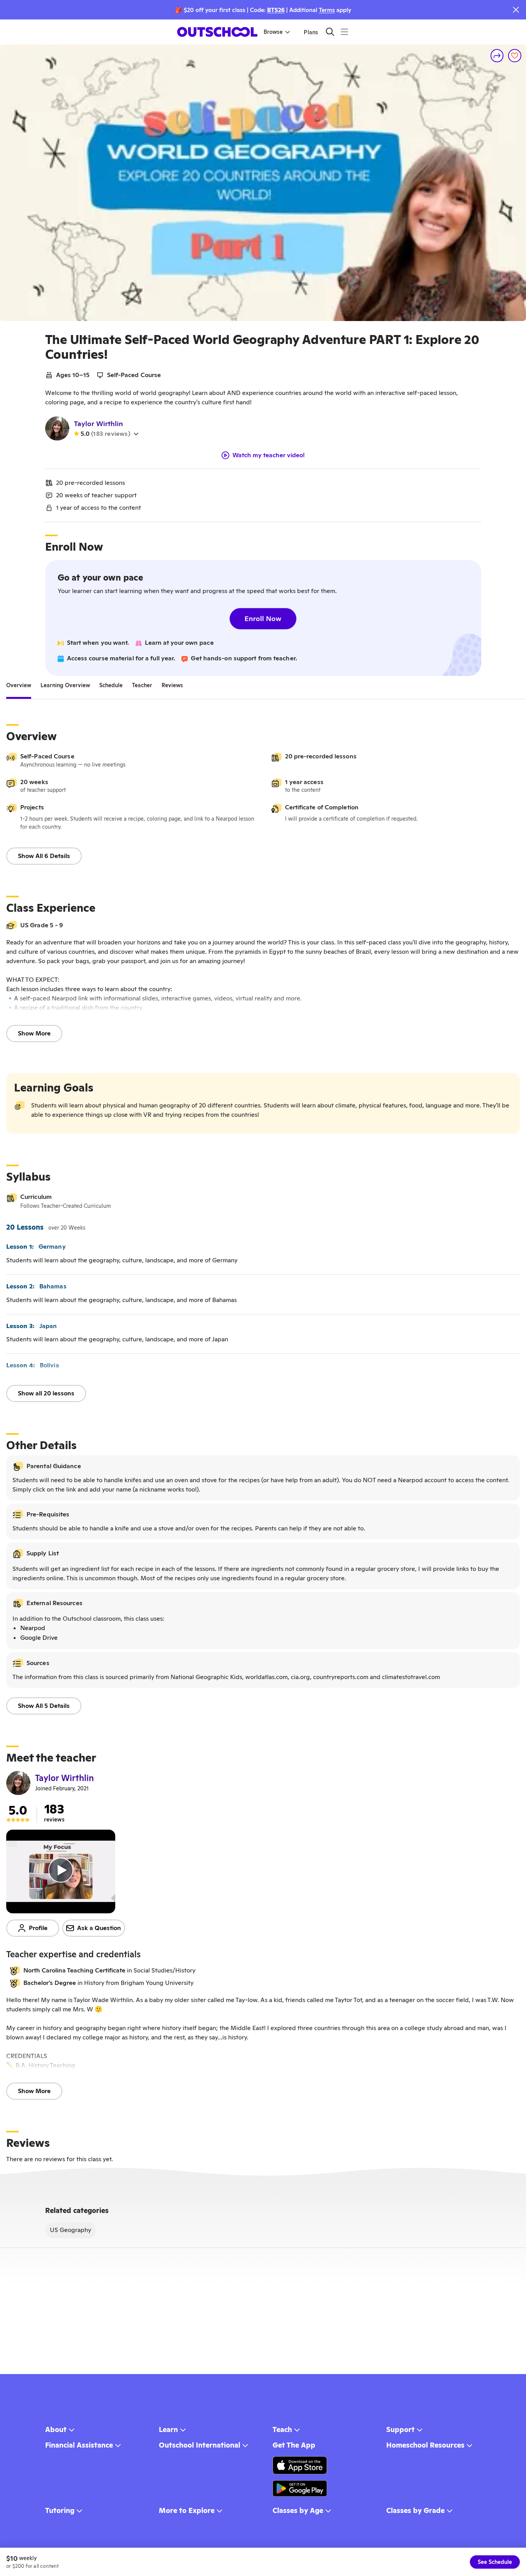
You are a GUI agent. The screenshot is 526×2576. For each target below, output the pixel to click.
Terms (327, 10)
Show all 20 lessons (46, 1393)
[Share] (497, 56)
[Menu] (344, 32)
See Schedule (495, 2562)
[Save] (515, 56)
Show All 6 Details (44, 856)
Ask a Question (99, 1928)
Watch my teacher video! (269, 455)
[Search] (330, 32)
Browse (273, 32)
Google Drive (39, 1638)
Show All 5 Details (44, 1706)
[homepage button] (217, 32)
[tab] (19, 685)
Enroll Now (263, 619)
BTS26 (276, 10)
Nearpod (33, 1628)
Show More (34, 1033)
